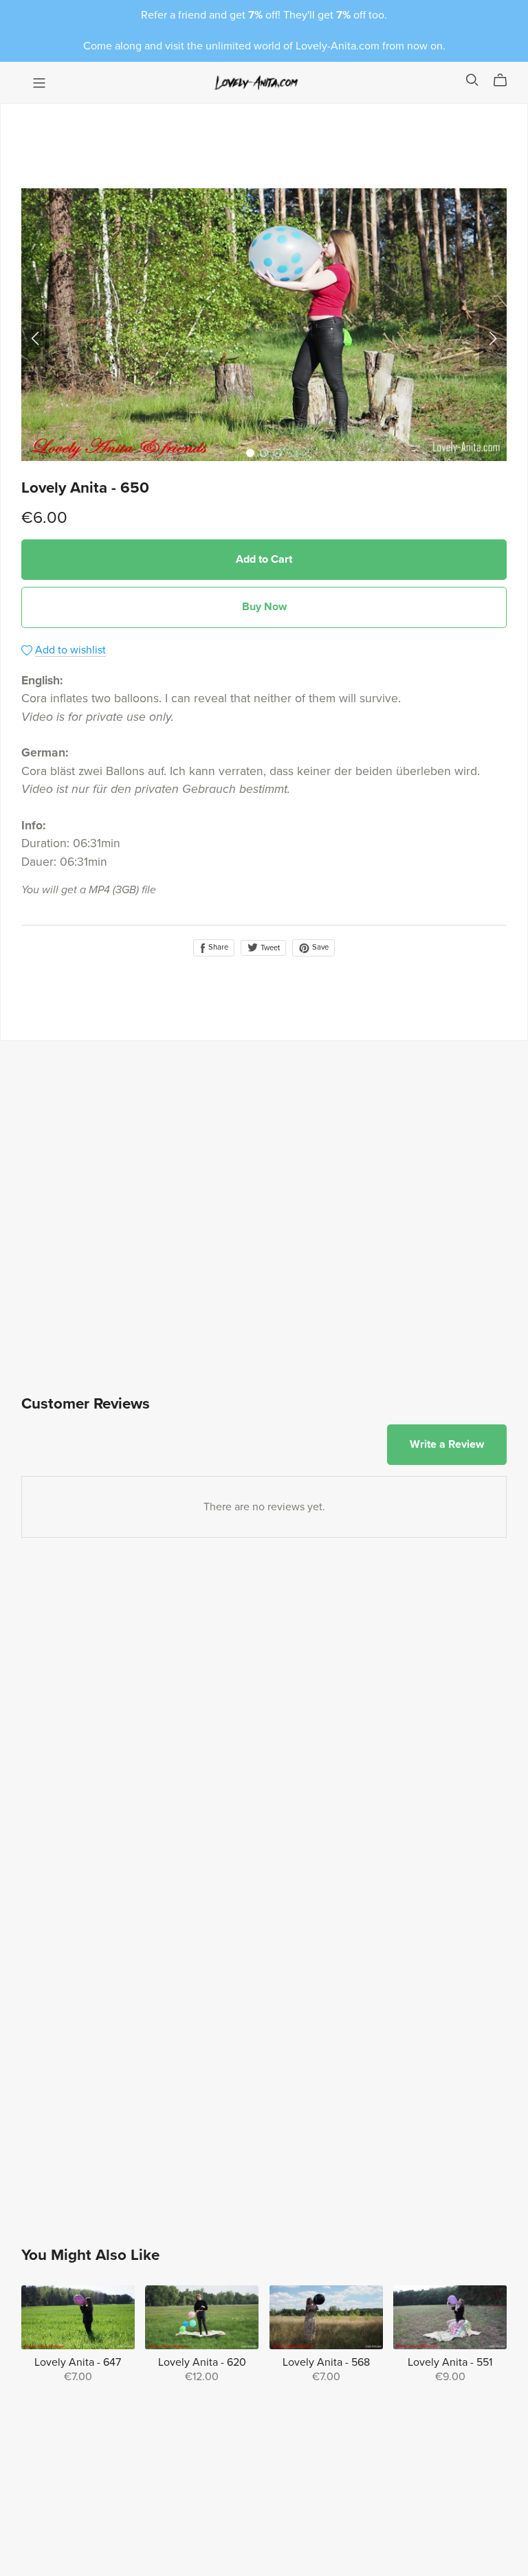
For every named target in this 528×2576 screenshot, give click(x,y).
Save (319, 947)
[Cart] (506, 80)
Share (217, 947)
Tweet (269, 948)
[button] (35, 339)
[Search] (472, 80)
